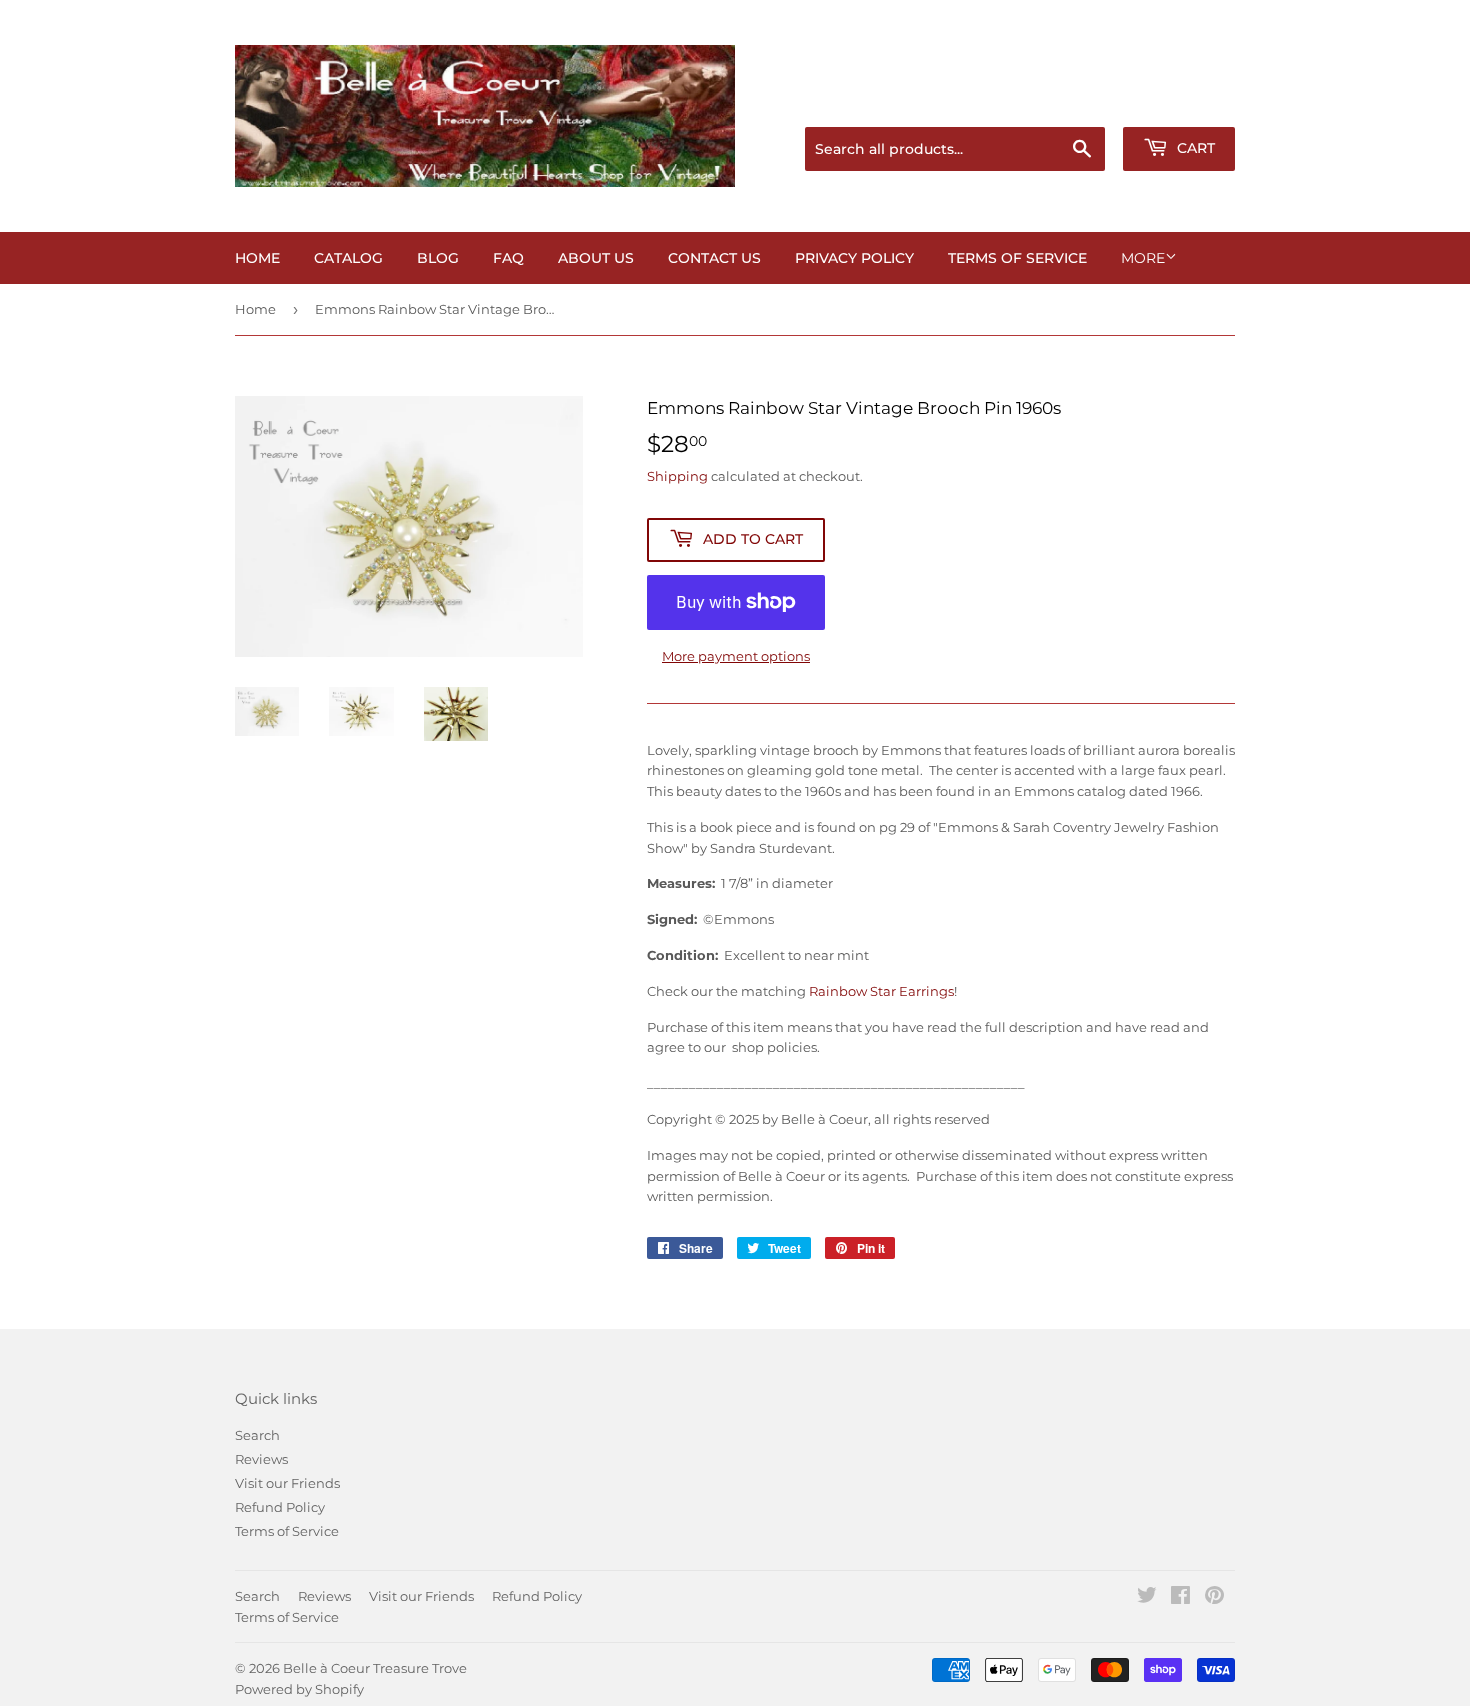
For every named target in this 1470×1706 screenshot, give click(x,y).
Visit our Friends (287, 1483)
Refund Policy (280, 1507)
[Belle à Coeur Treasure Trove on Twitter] (1147, 1598)
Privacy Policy (854, 258)
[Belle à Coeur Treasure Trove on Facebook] (1180, 1598)
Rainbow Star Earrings (881, 991)
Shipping (677, 476)
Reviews (261, 1459)
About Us (596, 258)
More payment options (736, 656)
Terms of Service (1017, 258)
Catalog (348, 258)
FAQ (508, 258)
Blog (438, 258)
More (1143, 258)
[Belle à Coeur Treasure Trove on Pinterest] (1214, 1598)
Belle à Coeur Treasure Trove (375, 1668)
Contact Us (714, 258)
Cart (1194, 148)
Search (257, 1435)
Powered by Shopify (299, 1689)
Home (257, 258)
